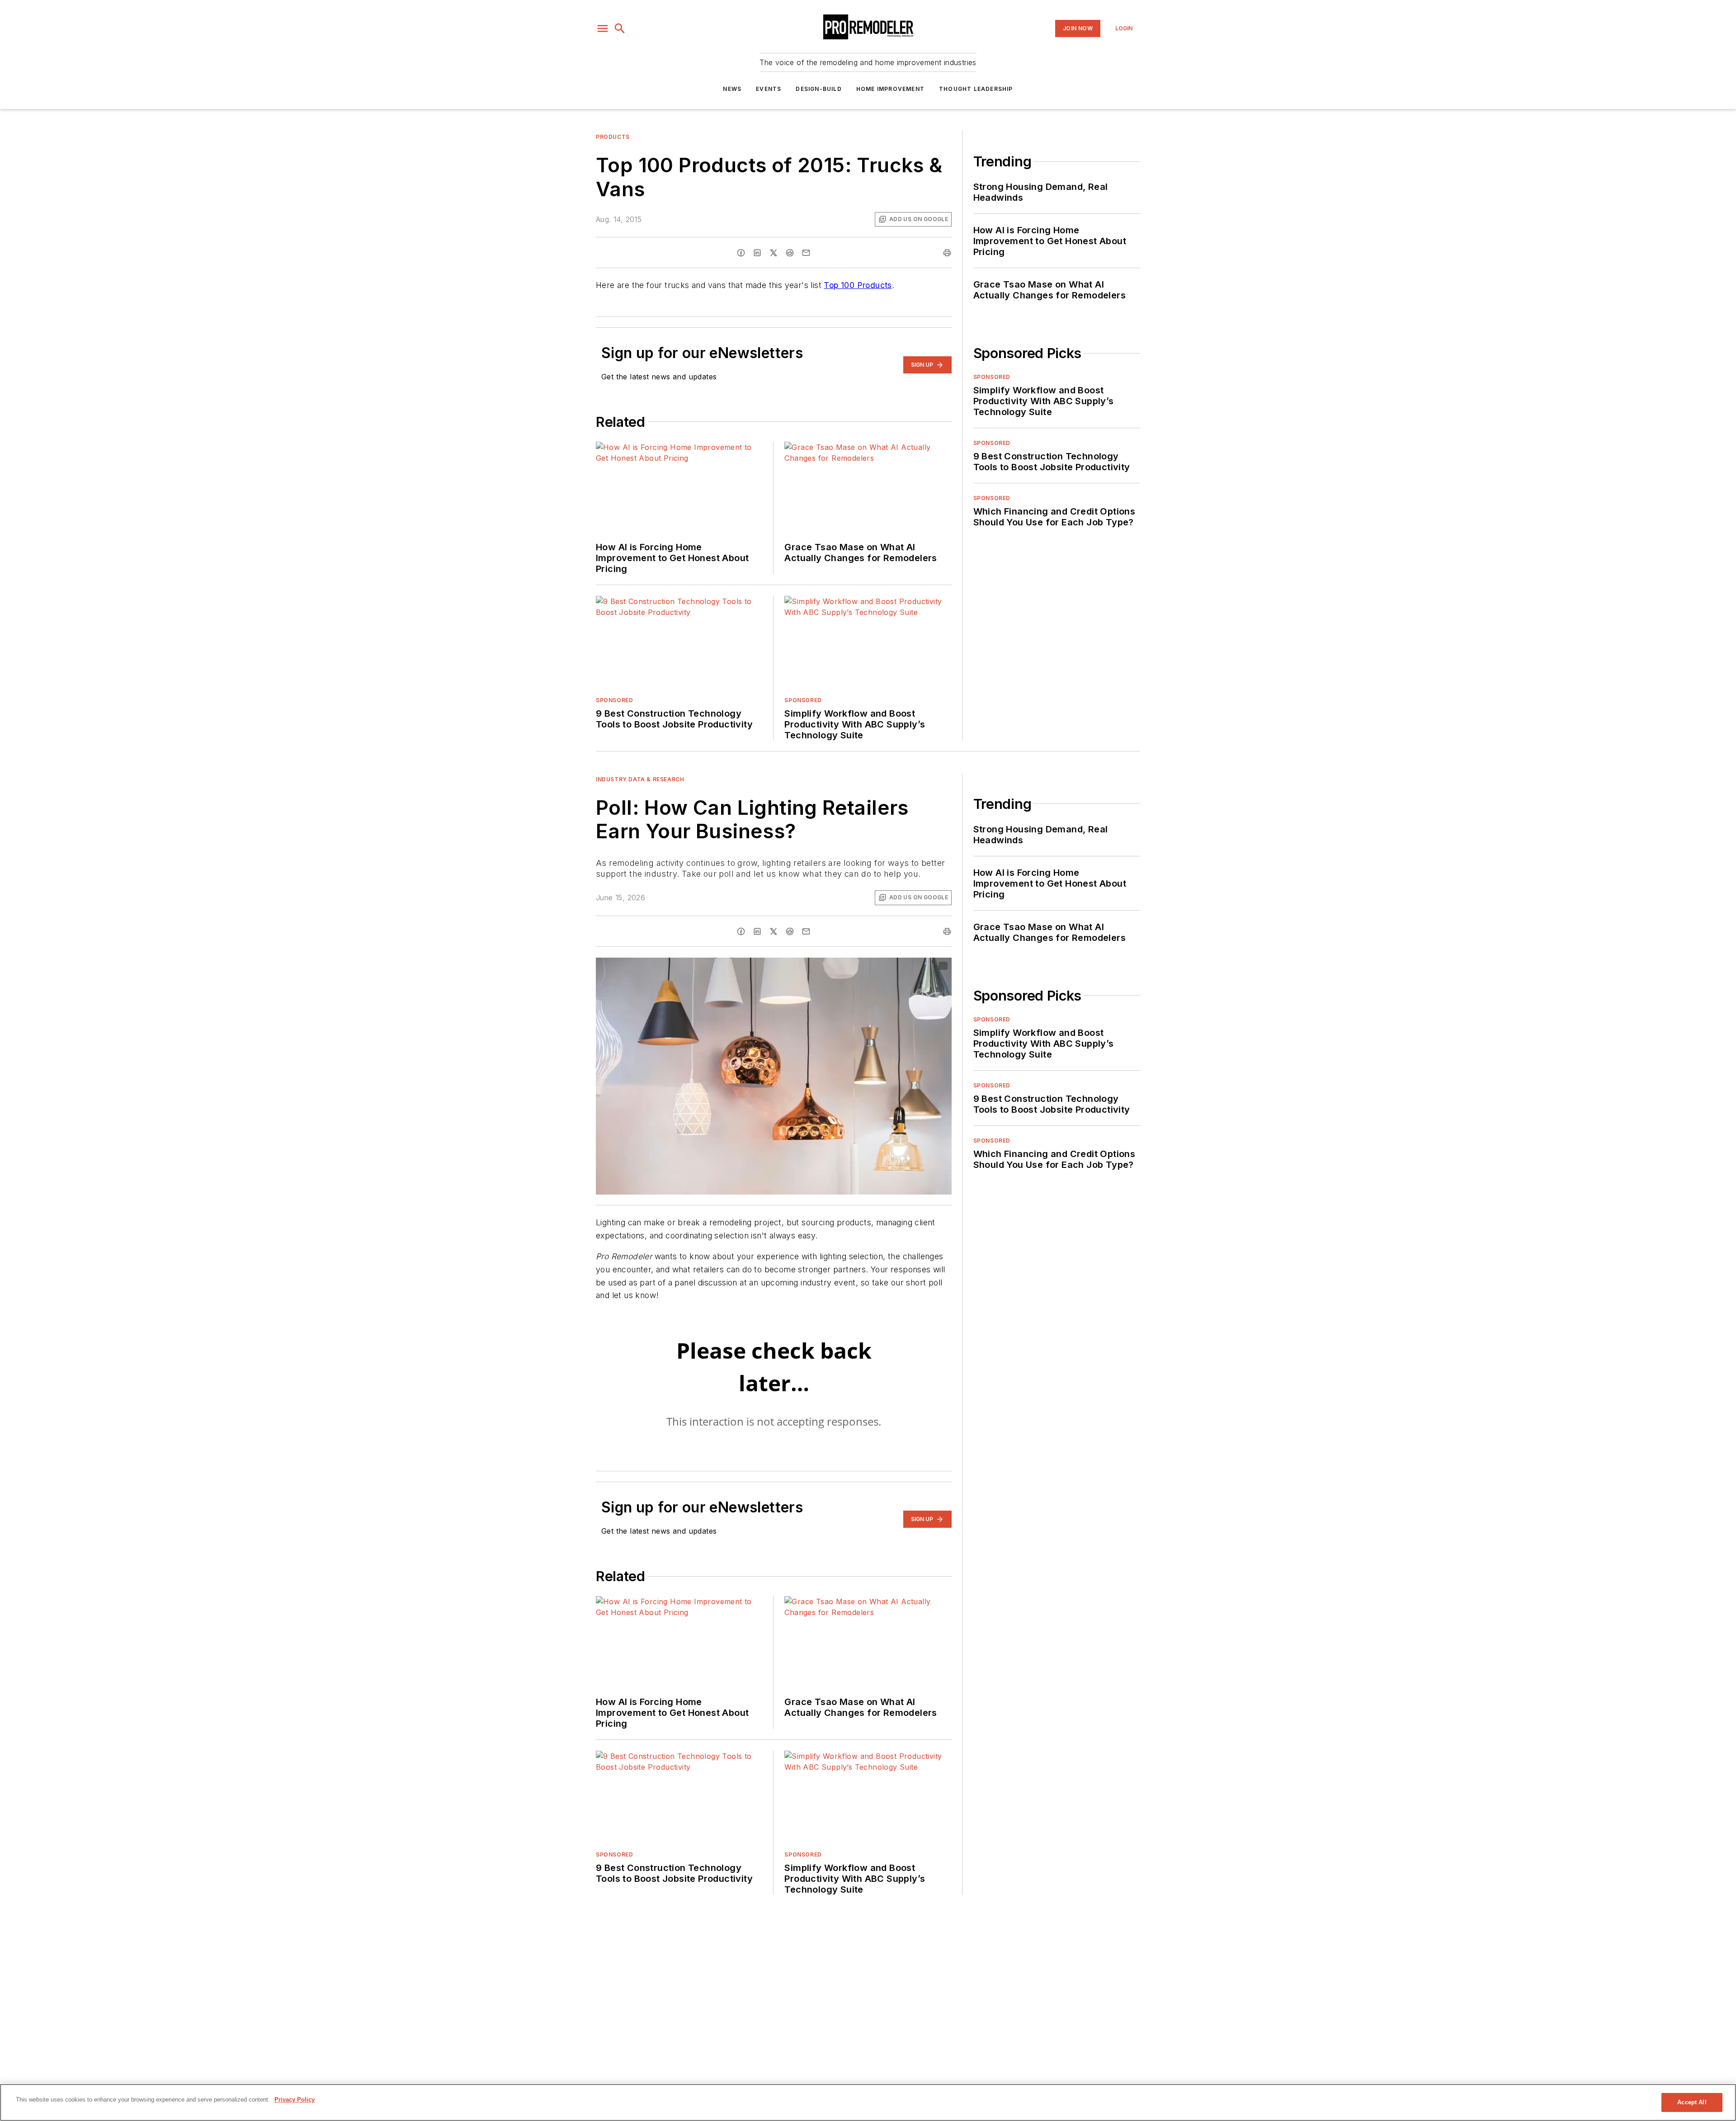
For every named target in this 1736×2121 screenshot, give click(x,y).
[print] (947, 253)
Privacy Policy (295, 2100)
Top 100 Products (858, 285)
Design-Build (818, 89)
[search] (620, 28)
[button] (603, 28)
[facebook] (741, 253)
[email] (806, 253)
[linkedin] (757, 253)
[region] (868, 2102)
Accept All (1692, 2102)
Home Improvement (890, 89)
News (732, 89)
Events (769, 89)
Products (613, 137)
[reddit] (790, 253)
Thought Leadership (976, 89)
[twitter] (774, 253)
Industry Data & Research (640, 779)
